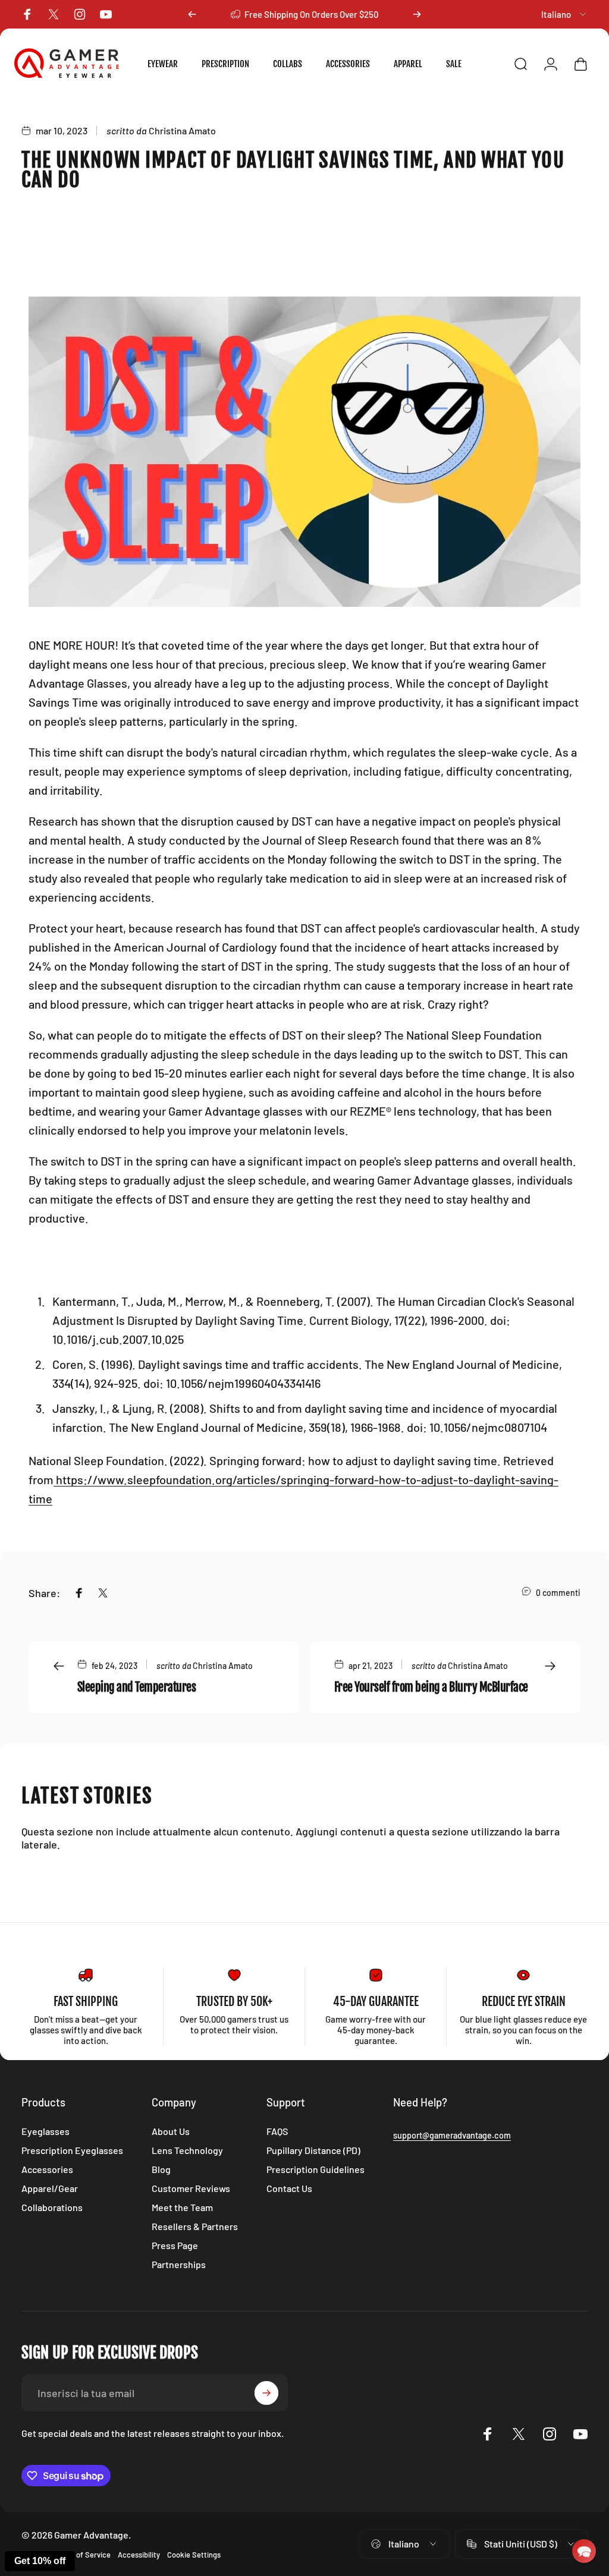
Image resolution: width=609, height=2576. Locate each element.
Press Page (175, 2245)
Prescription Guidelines (316, 2169)
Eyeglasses (45, 2131)
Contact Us (289, 2188)
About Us (171, 2131)
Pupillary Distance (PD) (313, 2150)
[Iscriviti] (266, 2393)
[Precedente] (192, 14)
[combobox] (564, 14)
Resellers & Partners (195, 2226)
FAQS (277, 2131)
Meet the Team (182, 2207)
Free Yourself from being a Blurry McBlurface (431, 1687)
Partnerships (179, 2264)
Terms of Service (82, 2555)
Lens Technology (187, 2150)
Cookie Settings (194, 2555)
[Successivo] (417, 14)
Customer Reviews (191, 2188)
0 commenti (558, 1593)
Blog (161, 2169)
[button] (584, 2551)
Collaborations (52, 2207)
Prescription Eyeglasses (72, 2150)
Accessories (47, 2169)
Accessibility (139, 2555)
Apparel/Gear (50, 2188)
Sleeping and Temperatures (136, 1687)
